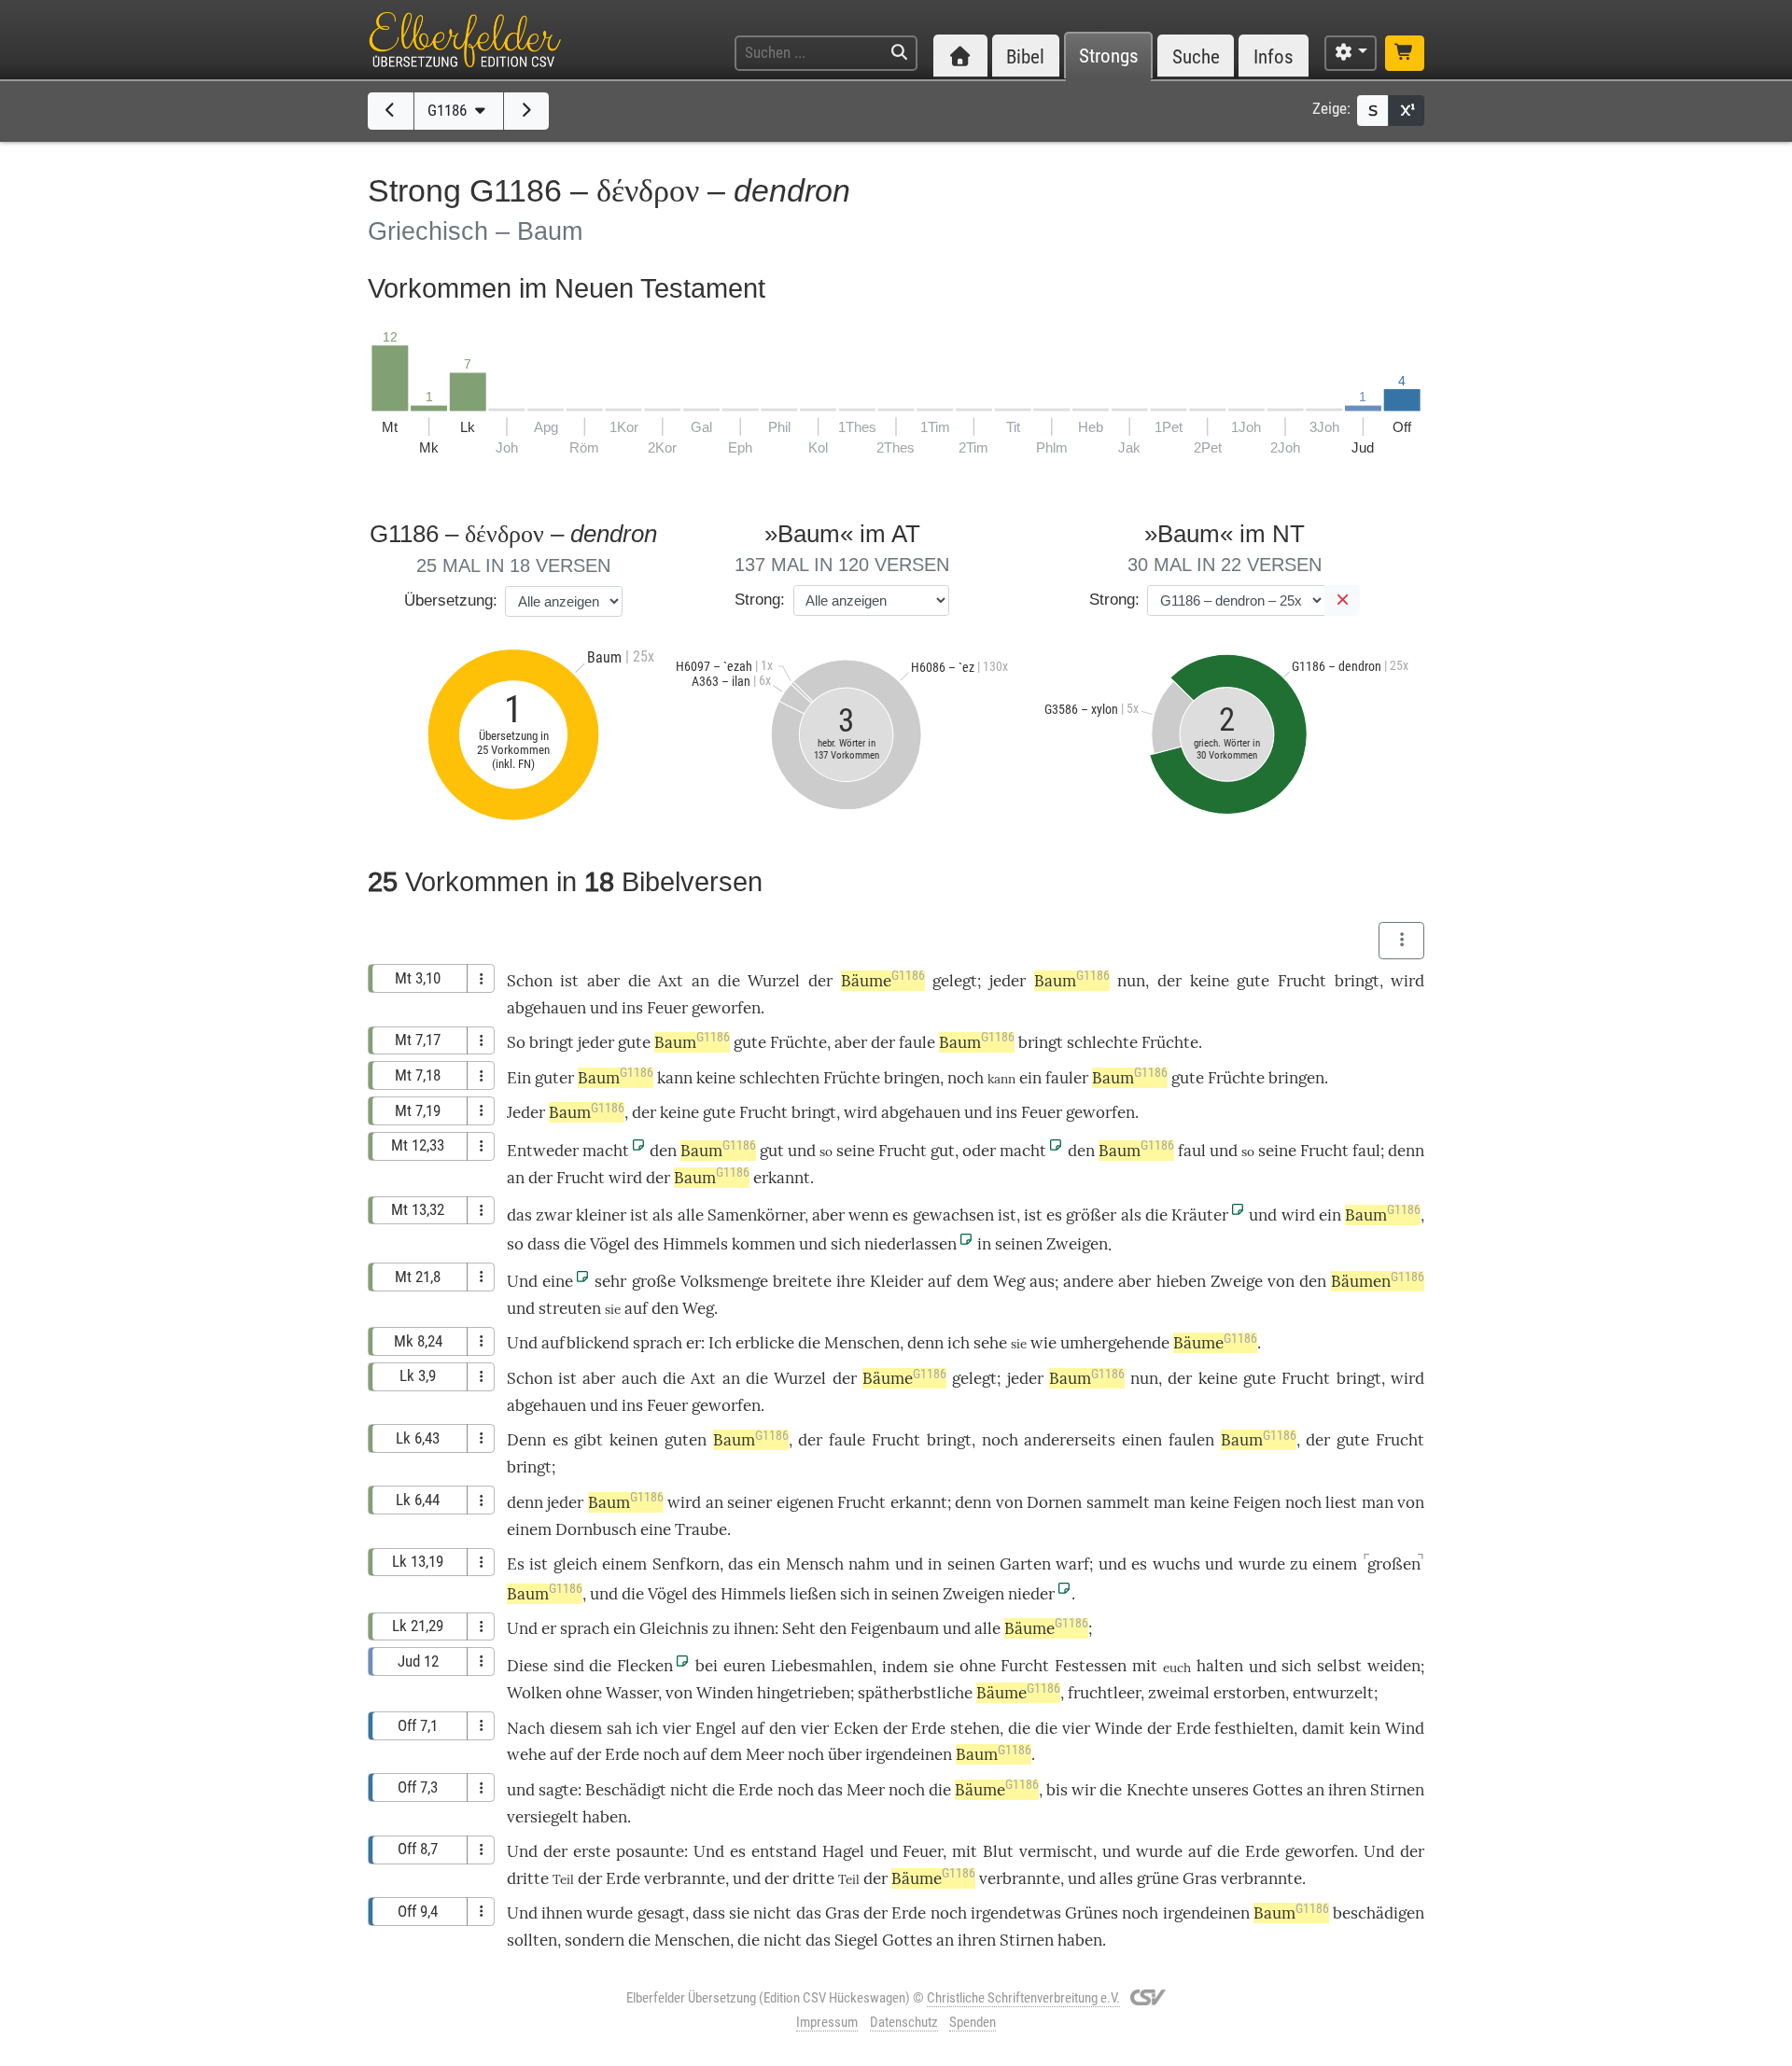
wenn (868, 1215)
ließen (813, 1594)
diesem (576, 1728)
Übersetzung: (451, 600)
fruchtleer (1104, 1693)
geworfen (726, 1008)
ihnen (754, 1628)
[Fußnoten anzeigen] (1407, 111)
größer (1091, 1215)
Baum (1072, 981)
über (845, 1754)
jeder (1008, 981)
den (663, 1151)
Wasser (632, 1693)
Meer (765, 1754)
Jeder (526, 1112)
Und (522, 1281)
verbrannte (685, 1878)
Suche (1196, 56)
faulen (1191, 1440)
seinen (1019, 1244)
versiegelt (543, 1817)
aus (1042, 1281)
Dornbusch (596, 1529)
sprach (658, 1343)
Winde (1119, 1728)
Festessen (1091, 1666)
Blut (998, 1851)
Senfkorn (686, 1564)
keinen (634, 1440)
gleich (575, 1564)
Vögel (610, 1244)
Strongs (1109, 56)
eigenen (805, 1502)
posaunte (650, 1851)
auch (639, 1378)
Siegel (856, 1940)
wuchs (1176, 1564)
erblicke (765, 1343)
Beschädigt (626, 1790)
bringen (912, 1078)
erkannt (782, 1178)
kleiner (601, 1215)
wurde (1262, 1564)
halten (1220, 1666)
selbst (1339, 1666)
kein (1365, 1728)
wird (1298, 1215)
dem (973, 1281)
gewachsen (953, 1215)
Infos (1274, 56)
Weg (1009, 1281)
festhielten (1254, 1728)
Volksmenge (724, 1281)
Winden (725, 1693)
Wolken (534, 1693)
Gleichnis (674, 1628)
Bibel (1025, 56)
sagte (558, 1790)
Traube (701, 1529)
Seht (799, 1628)
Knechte (1157, 1790)
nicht (689, 1790)
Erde (928, 1728)
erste (592, 1851)
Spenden (973, 2022)
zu (1299, 1564)
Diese (527, 1666)
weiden (1394, 1666)
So (516, 1042)
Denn (526, 1440)
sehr (610, 1281)
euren (744, 1666)
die (639, 981)
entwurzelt (1333, 1693)
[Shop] (1405, 53)
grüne (1158, 1878)
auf (939, 1281)
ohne (978, 1666)
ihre (851, 1281)
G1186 (449, 110)
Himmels (695, 1244)
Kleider (896, 1281)
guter (554, 1078)
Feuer (667, 1008)
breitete (802, 1281)
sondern (595, 1940)
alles (1116, 1878)
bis (1057, 1790)
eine (558, 1281)
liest (1341, 1502)
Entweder (543, 1151)
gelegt (955, 981)
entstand (784, 1851)
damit (1323, 1728)
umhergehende (1115, 1343)
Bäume (883, 981)
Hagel (843, 1851)
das (519, 1215)
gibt (588, 1440)
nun (1131, 981)
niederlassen (910, 1244)
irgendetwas (1016, 1913)
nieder (1031, 1594)
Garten (1025, 1564)
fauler (1067, 1078)
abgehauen (546, 1008)
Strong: (760, 600)
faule (917, 1042)
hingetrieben (804, 1693)
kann (675, 1078)
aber (603, 981)
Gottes (1278, 1790)
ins (632, 1008)
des (646, 1244)
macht (606, 1151)
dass (544, 1244)
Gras (1200, 1878)
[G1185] (391, 111)
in (984, 1244)
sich (846, 1244)
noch (966, 1078)
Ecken (856, 1728)
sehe (990, 1343)
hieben (1181, 1281)
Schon (530, 981)
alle (691, 1215)
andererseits (1070, 1440)
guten (686, 1440)
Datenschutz (904, 2022)
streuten (570, 1308)
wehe (526, 1754)
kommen (763, 1244)
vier (677, 1728)
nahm (869, 1564)
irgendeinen (909, 1754)
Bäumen (1378, 1281)
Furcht (1025, 1666)
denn (1406, 1151)
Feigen (1257, 1502)
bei (707, 1666)
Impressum (827, 2022)
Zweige (1237, 1281)
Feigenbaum (895, 1628)
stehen (975, 1728)
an (700, 981)
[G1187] (527, 111)
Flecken (645, 1666)
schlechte (1102, 1042)
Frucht (1302, 981)
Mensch (815, 1564)
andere (1088, 1281)
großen (1394, 1564)
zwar (554, 1215)
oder (979, 1151)
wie (1043, 1343)
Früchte (798, 1042)
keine (1210, 981)
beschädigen (1379, 1913)
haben (1080, 1940)
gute (1253, 981)
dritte (528, 1878)
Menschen (862, 1343)
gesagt (661, 1913)
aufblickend (585, 1343)
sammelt (1118, 1502)
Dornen (1054, 1502)
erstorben (1249, 1693)
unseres (1220, 1790)
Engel (716, 1728)
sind (569, 1666)
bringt (1357, 981)
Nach (526, 1728)
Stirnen (1397, 1790)
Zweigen (1077, 1244)
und (604, 1008)
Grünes (1092, 1913)
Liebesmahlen (822, 1666)
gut (772, 1151)
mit (1145, 1666)
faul (1192, 1151)
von (1281, 1281)
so (515, 1244)
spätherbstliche (915, 1693)
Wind (1405, 1728)
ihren (1347, 1790)
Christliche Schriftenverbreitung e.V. (1023, 1998)
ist (639, 1215)
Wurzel (774, 981)
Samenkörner (756, 1215)
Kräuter (1200, 1215)
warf (1072, 1564)
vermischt (1056, 1851)
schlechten (779, 1078)
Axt (671, 981)
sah (619, 1728)
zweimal (1179, 1693)
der (820, 981)
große (654, 1281)
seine (855, 1151)
